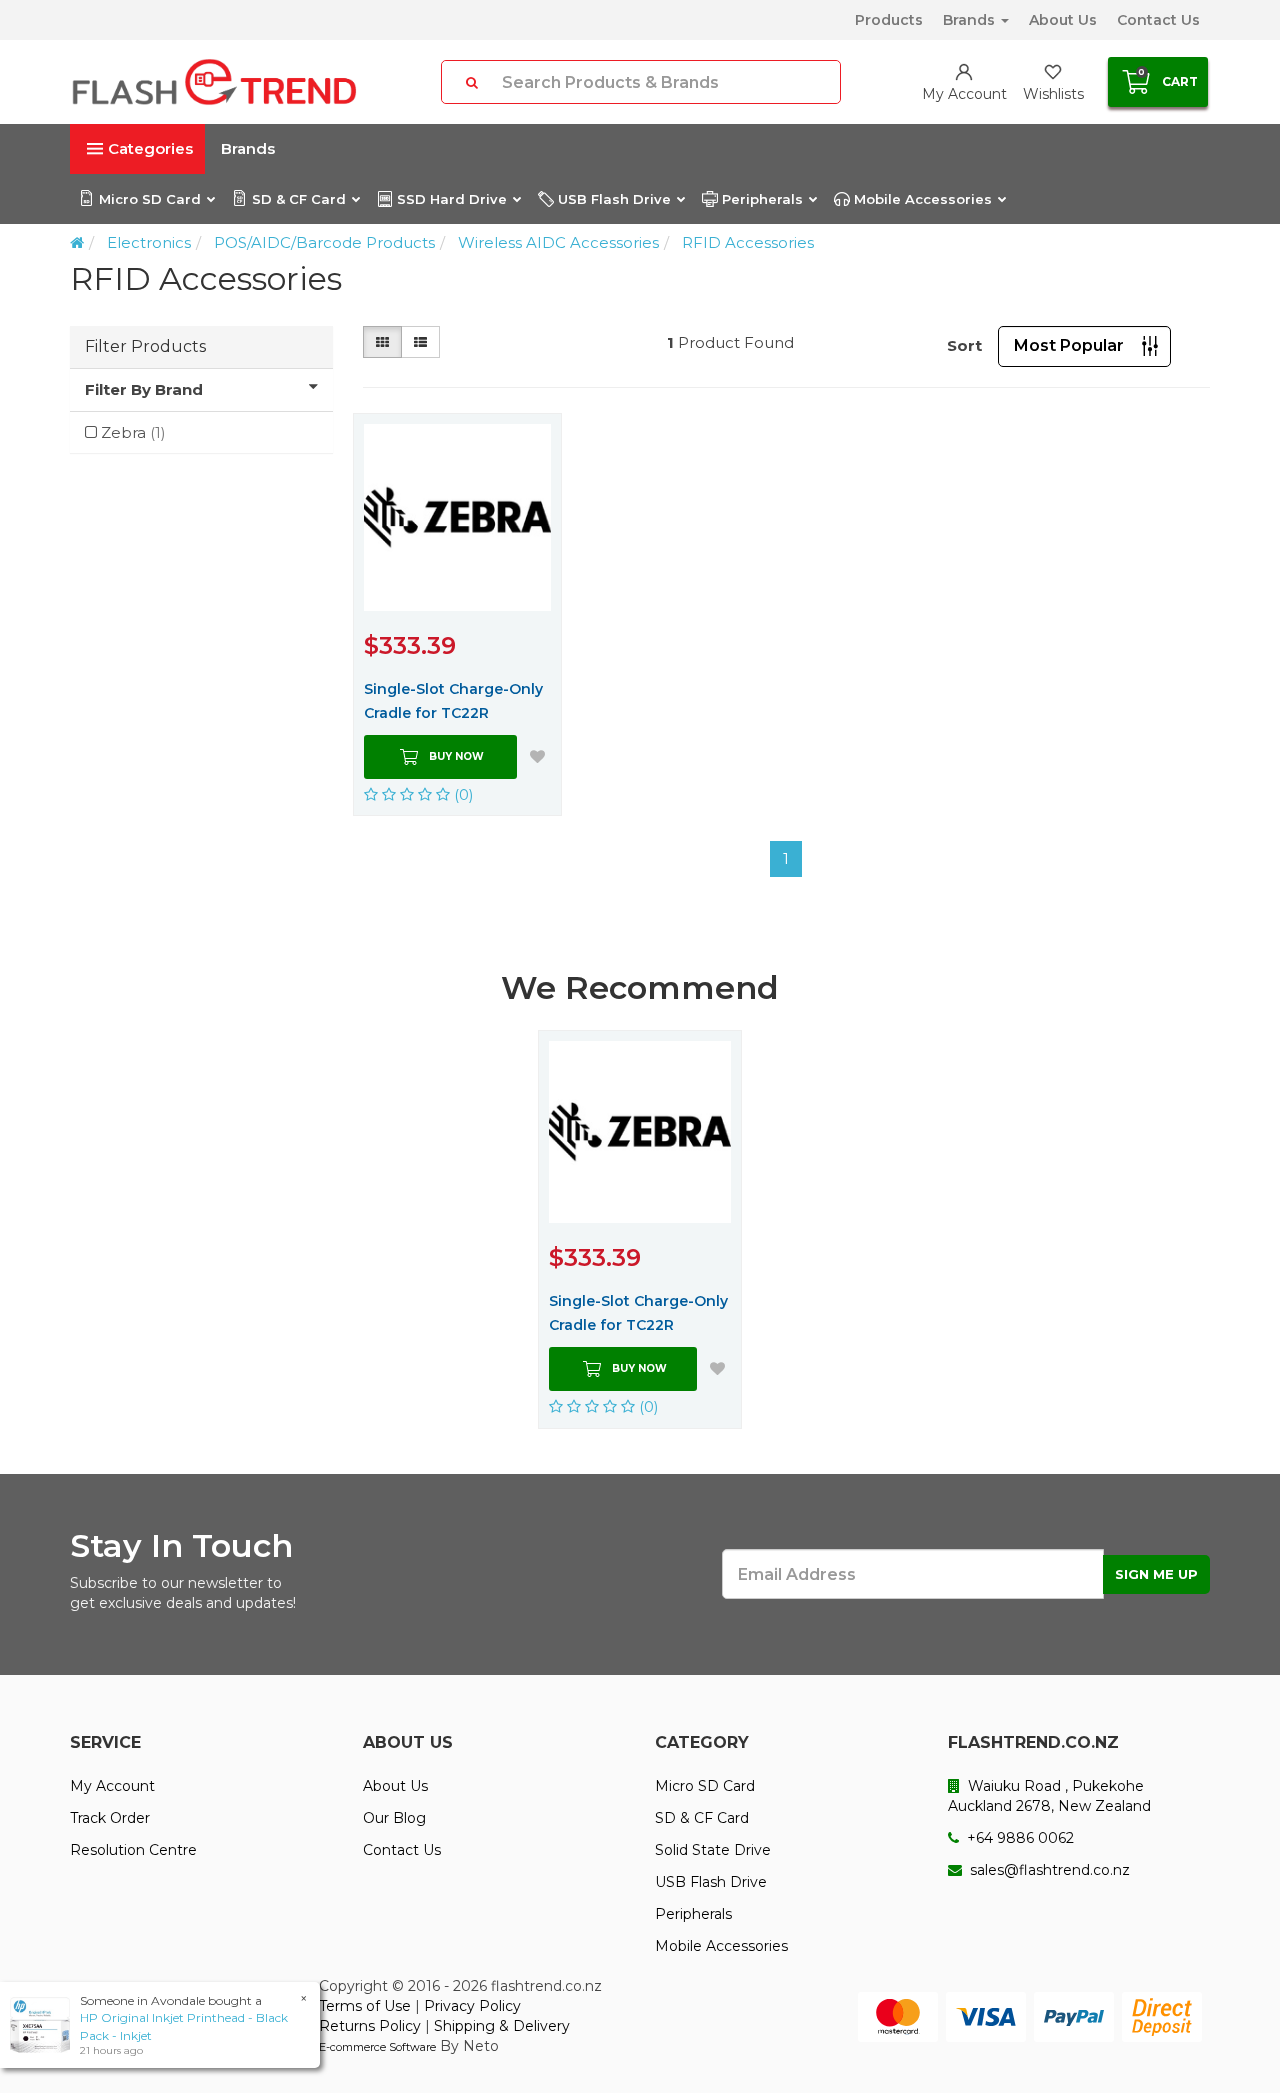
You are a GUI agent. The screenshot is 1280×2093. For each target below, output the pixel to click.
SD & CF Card (299, 199)
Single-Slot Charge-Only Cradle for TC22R (453, 701)
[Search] (472, 82)
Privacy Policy (472, 2006)
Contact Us (1158, 20)
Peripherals (762, 199)
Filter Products (145, 346)
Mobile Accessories (923, 199)
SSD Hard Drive (452, 199)
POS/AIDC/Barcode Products (324, 242)
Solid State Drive (713, 1850)
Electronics (149, 242)
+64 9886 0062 (1018, 1838)
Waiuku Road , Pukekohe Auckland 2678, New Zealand (1049, 1796)
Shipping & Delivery (502, 2026)
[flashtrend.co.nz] (214, 82)
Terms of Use (365, 2006)
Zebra (133, 432)
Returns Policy (370, 2026)
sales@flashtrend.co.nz (1048, 1870)
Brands (971, 20)
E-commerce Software (377, 2047)
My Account (112, 1786)
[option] (640, 1229)
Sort (964, 345)
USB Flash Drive (614, 199)
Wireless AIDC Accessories (558, 242)
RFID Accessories (748, 242)
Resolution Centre (133, 1850)
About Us (1063, 20)
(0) (462, 794)
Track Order (110, 1818)
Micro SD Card (150, 199)
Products (889, 20)
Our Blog (394, 1818)
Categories (150, 148)
